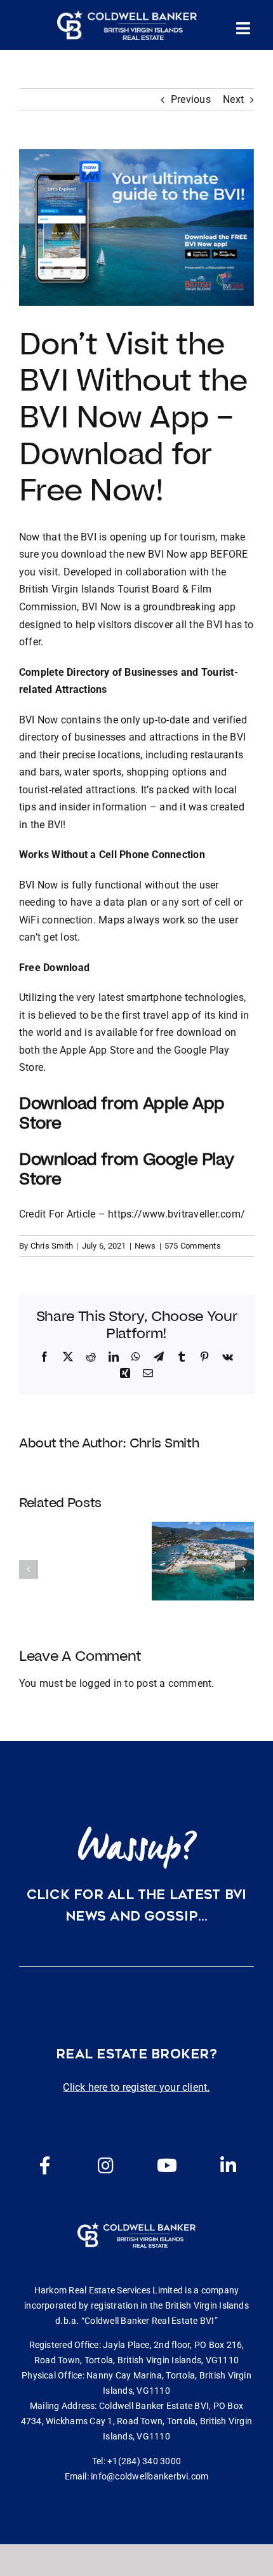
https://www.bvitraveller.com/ (176, 1214)
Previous (191, 99)
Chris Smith (52, 1246)
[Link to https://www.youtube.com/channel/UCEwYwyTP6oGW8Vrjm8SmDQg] (167, 2166)
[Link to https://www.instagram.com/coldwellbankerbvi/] (106, 2166)
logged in (101, 1683)
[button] (29, 1569)
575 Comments (193, 1246)
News (145, 1246)
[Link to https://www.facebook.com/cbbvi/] (45, 2166)
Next (233, 99)
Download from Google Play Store (126, 1169)
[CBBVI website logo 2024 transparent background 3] (127, 25)
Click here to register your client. (136, 2087)
